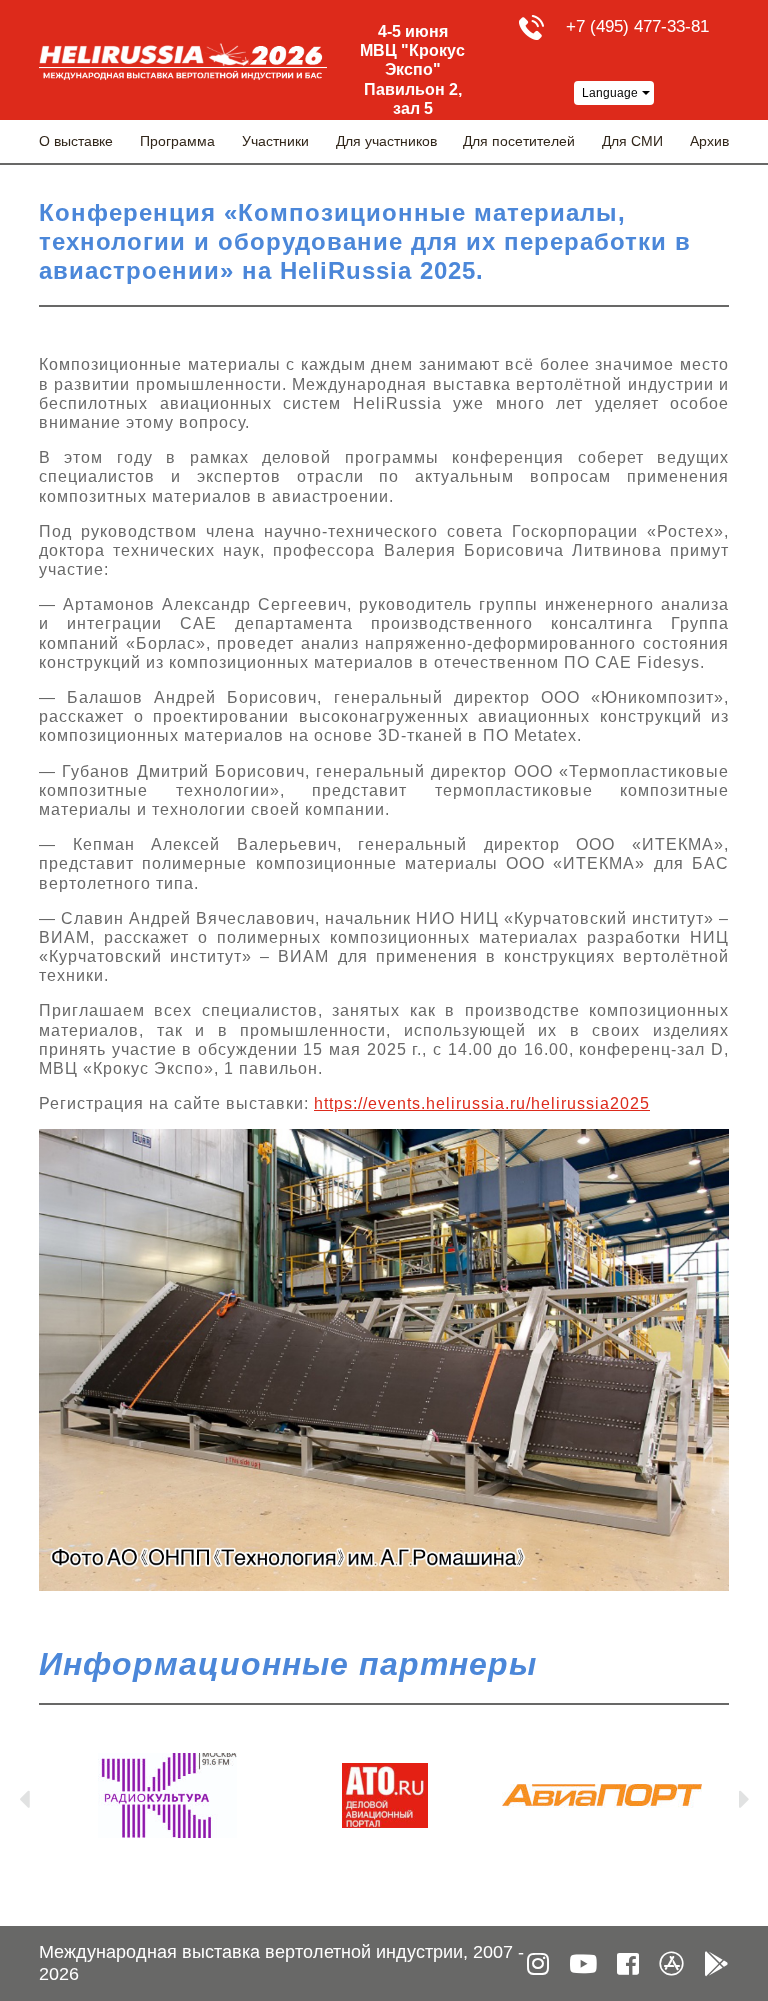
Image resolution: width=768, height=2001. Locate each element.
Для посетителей (519, 141)
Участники (275, 141)
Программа (177, 141)
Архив (709, 141)
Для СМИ (632, 141)
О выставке (76, 141)
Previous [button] (24, 1795)
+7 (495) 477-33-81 (637, 26)
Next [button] (744, 1795)
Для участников (386, 141)
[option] (167, 1795)
